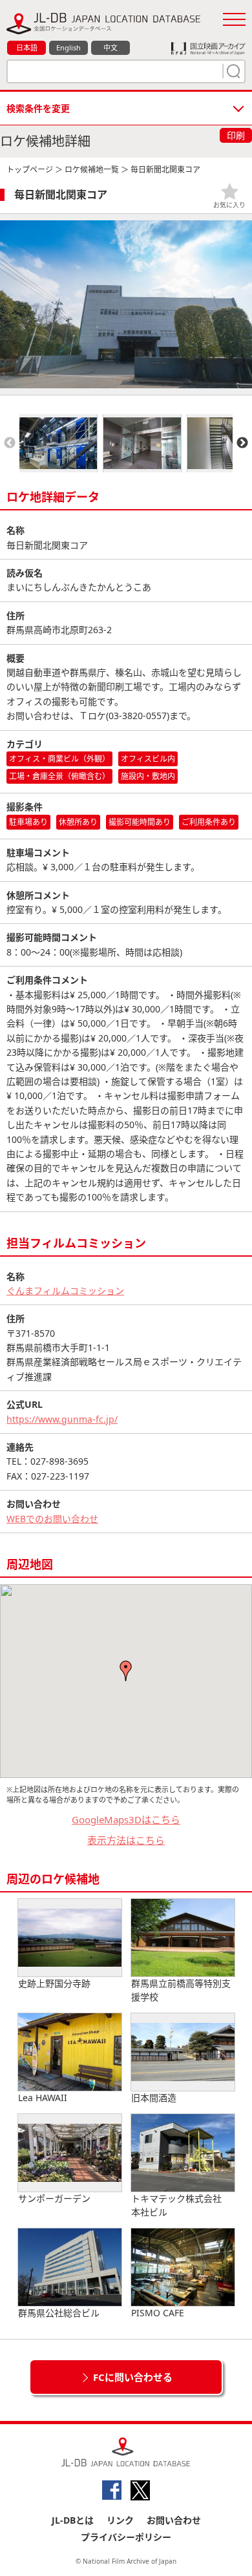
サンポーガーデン (54, 2198)
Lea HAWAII (43, 2098)
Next (242, 443)
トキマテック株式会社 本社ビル (181, 2205)
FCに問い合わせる (133, 2377)
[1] (232, 71)
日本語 (27, 47)
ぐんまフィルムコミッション (65, 1291)
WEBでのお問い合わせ (52, 1519)
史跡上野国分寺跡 (54, 1983)
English (68, 47)
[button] (126, 1671)
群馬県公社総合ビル (59, 2313)
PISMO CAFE (158, 2313)
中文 (110, 47)
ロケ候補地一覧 (92, 170)
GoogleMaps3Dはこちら (126, 1819)
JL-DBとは (73, 2520)
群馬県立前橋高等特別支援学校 (181, 1990)
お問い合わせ (174, 2520)
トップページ (30, 170)
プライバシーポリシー (126, 2537)
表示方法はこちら (126, 1840)
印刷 (236, 135)
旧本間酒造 (154, 2098)
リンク (120, 2520)
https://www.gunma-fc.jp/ (62, 1419)
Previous (10, 443)
